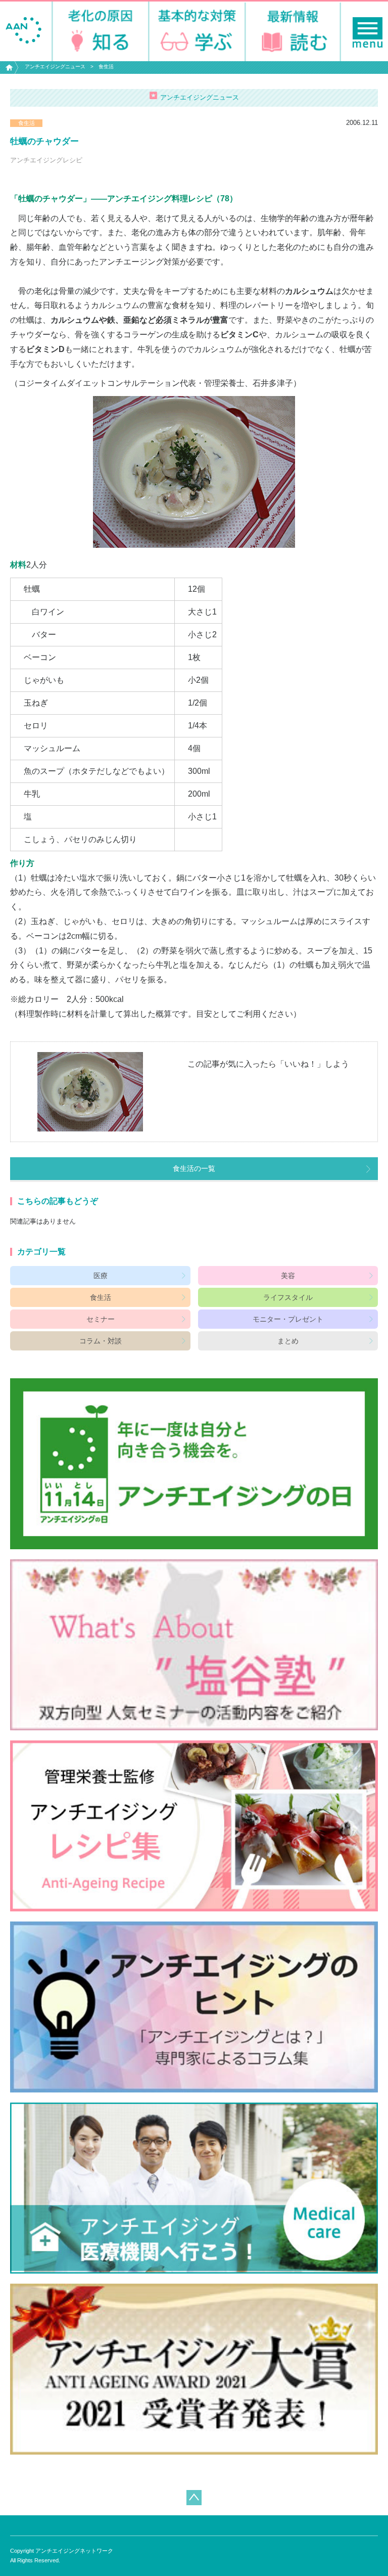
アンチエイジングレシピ (46, 160)
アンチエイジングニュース (55, 67)
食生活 (106, 67)
